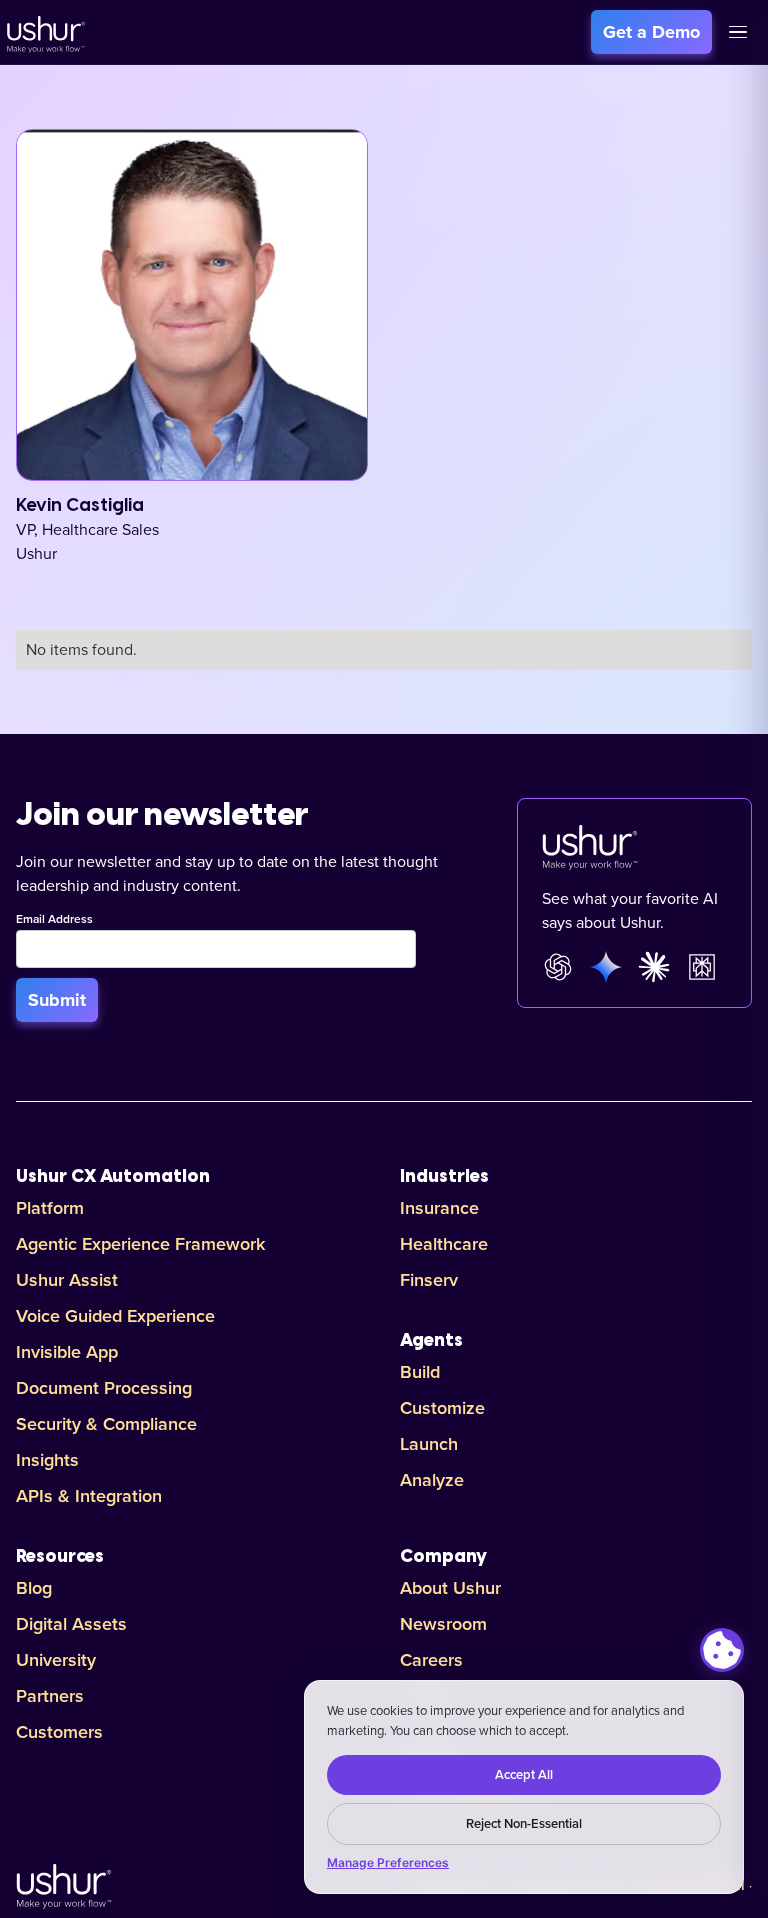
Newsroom (443, 1624)
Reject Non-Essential (524, 1824)
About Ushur (450, 1588)
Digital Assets (71, 1624)
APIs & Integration (89, 1496)
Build (420, 1372)
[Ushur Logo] (44, 32)
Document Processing (104, 1388)
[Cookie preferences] (722, 1650)
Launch (429, 1444)
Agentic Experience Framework (140, 1244)
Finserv (429, 1280)
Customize (442, 1408)
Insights (47, 1460)
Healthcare (444, 1244)
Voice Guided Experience (115, 1316)
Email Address (54, 920)
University (56, 1660)
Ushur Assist (67, 1280)
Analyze (432, 1480)
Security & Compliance (106, 1424)
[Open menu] (738, 32)
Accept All (524, 1775)
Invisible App (67, 1352)
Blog (34, 1588)
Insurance (439, 1208)
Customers (59, 1732)
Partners (50, 1696)
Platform (50, 1208)
